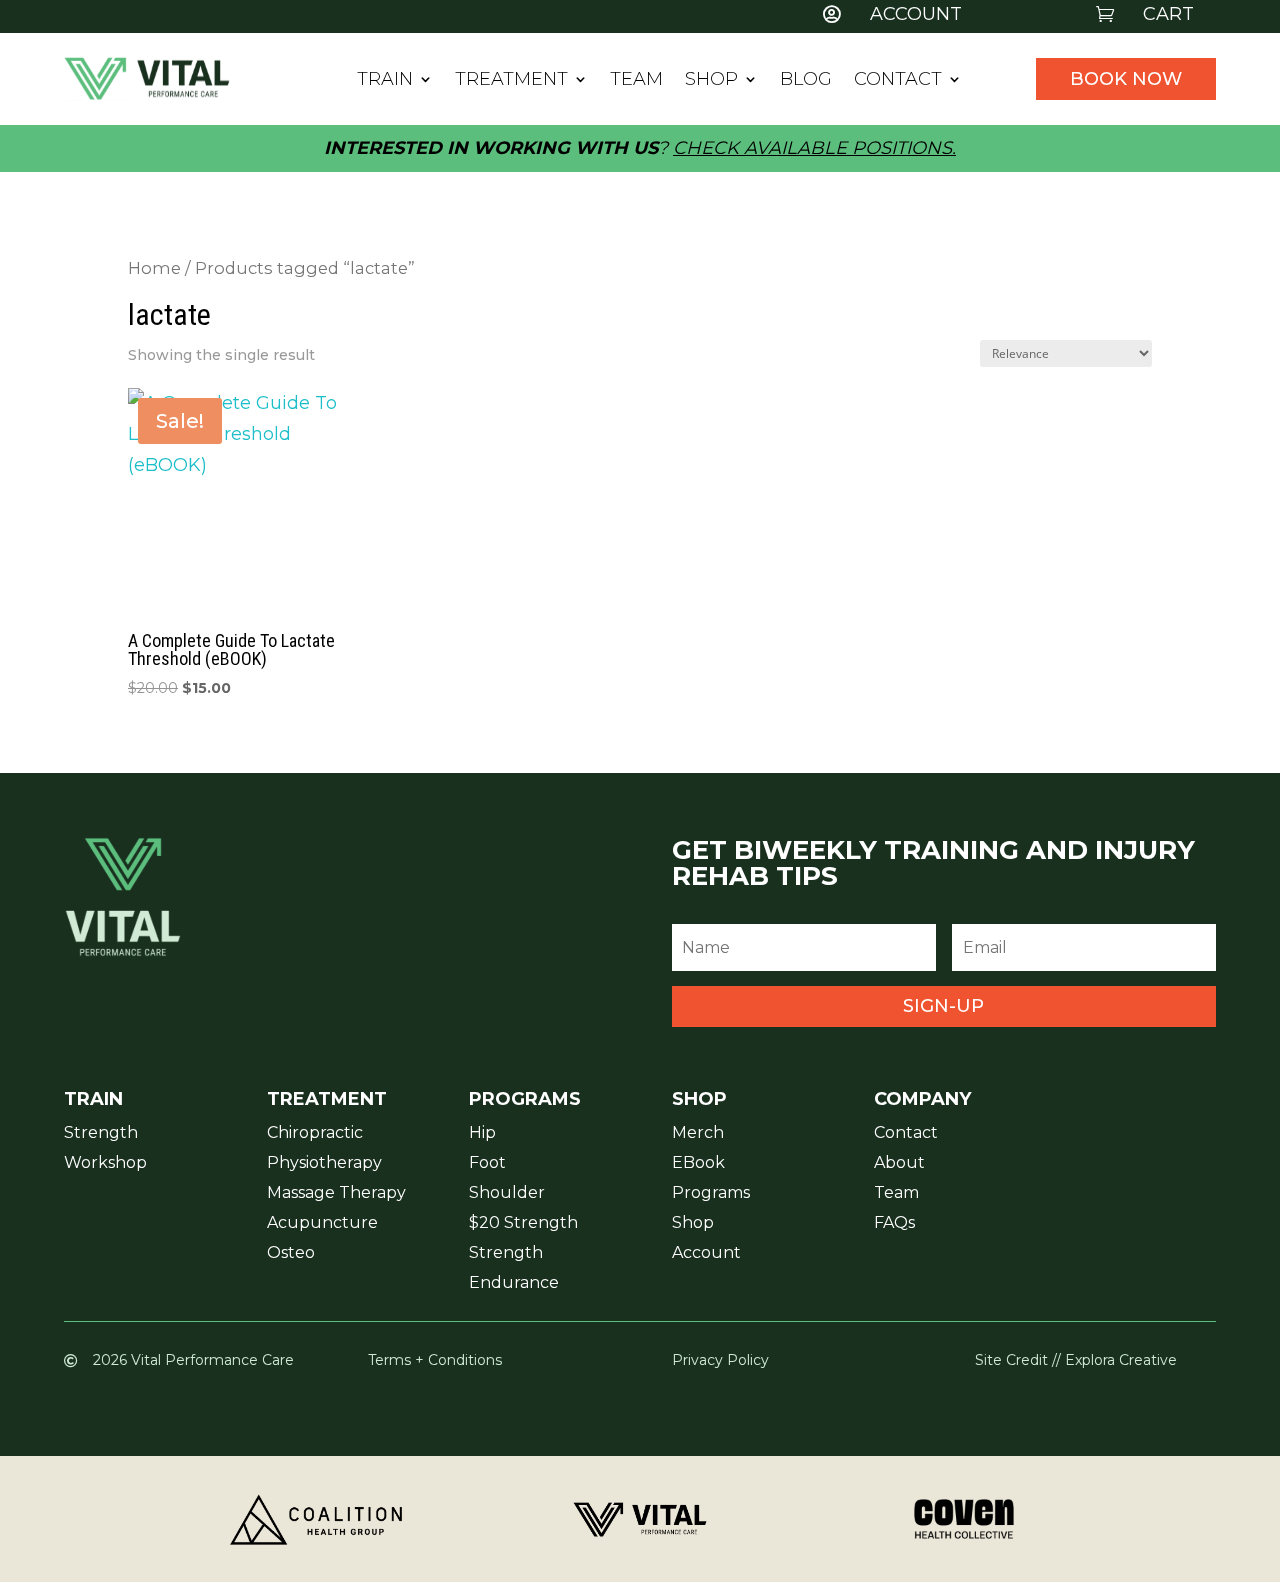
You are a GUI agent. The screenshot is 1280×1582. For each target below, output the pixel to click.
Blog (806, 81)
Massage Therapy (336, 1194)
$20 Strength (523, 1224)
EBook (698, 1164)
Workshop (105, 1164)
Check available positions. (814, 148)
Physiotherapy (324, 1164)
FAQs (894, 1224)
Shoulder (507, 1194)
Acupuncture (322, 1224)
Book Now (1126, 79)
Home (154, 268)
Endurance (514, 1284)
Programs (711, 1194)
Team (636, 81)
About (899, 1164)
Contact (898, 81)
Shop (711, 81)
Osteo (291, 1254)
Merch (698, 1134)
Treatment (511, 81)
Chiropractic (315, 1134)
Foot (487, 1164)
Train (385, 81)
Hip (482, 1134)
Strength (101, 1134)
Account (706, 1254)
